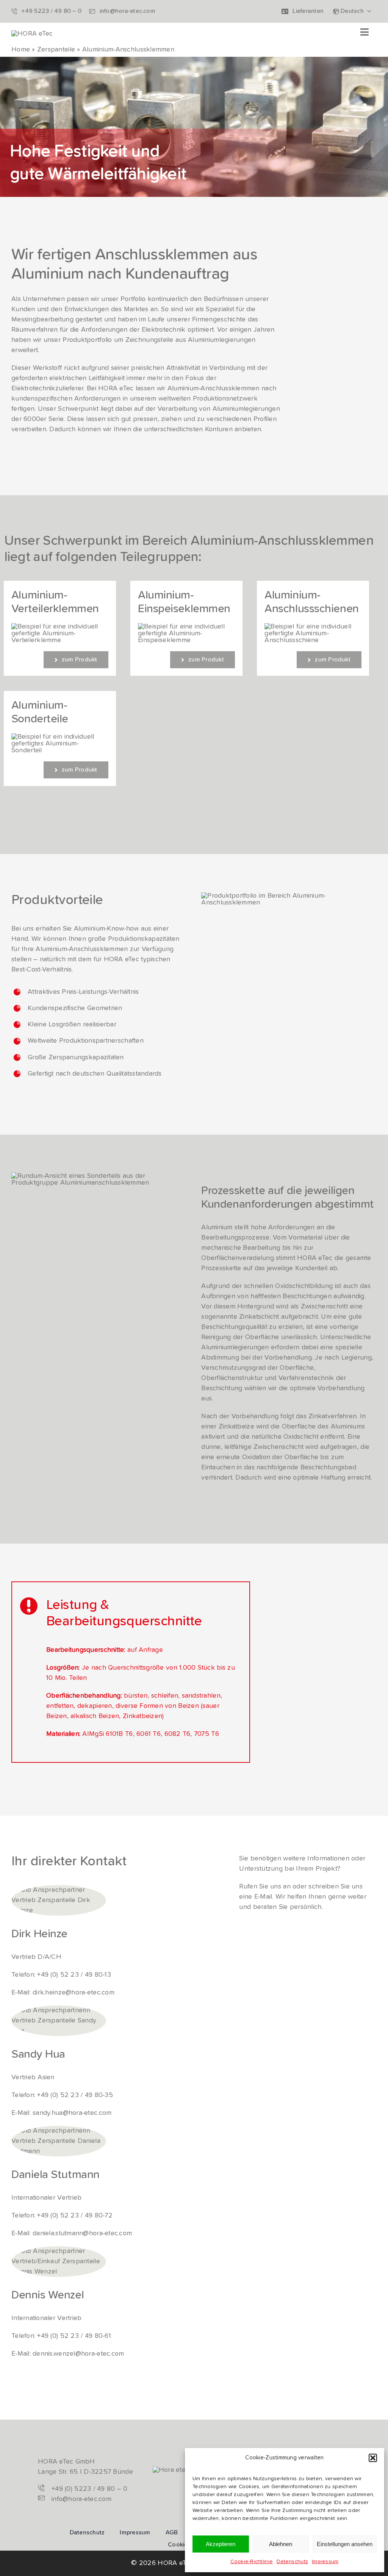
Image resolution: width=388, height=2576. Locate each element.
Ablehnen (281, 2544)
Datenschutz (292, 2562)
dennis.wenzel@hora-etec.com (78, 2354)
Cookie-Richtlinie (252, 2562)
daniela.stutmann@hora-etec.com (82, 2233)
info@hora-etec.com (81, 2499)
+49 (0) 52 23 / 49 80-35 (75, 2095)
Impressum (325, 2562)
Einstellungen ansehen (345, 2544)
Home (21, 50)
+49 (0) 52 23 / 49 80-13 (74, 1975)
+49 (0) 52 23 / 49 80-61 (74, 2336)
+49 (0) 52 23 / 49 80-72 (75, 2216)
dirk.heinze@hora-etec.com (74, 1993)
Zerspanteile (56, 50)
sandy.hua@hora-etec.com (72, 2113)
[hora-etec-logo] (32, 34)
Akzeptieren (221, 2544)
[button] (373, 2458)
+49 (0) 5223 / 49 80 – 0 (89, 2489)
